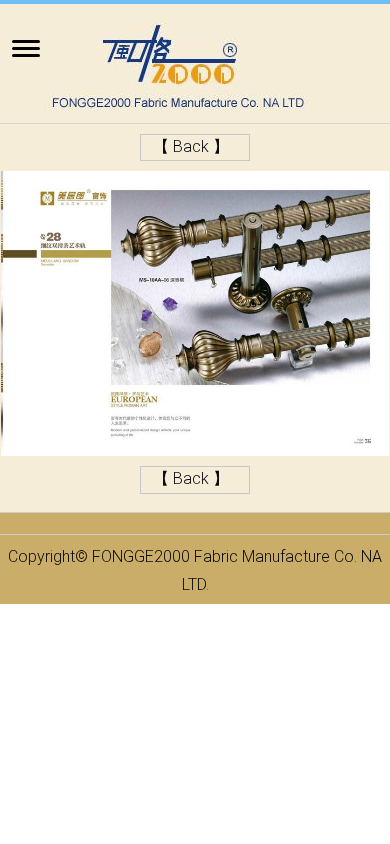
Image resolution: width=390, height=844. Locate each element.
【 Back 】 (191, 146)
